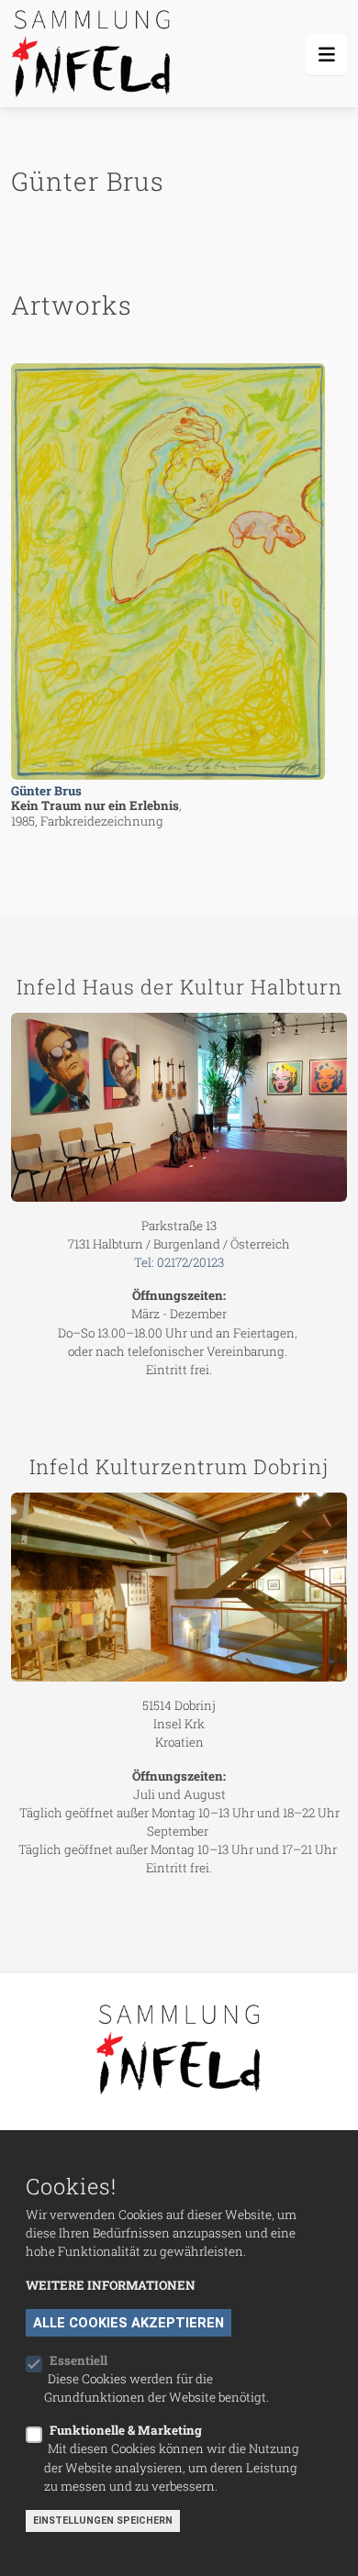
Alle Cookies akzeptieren (129, 2323)
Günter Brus (46, 791)
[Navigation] (326, 55)
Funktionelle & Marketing (126, 2430)
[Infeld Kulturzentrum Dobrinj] (179, 1587)
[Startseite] (94, 54)
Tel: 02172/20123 (179, 1262)
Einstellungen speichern (103, 2520)
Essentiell (78, 2360)
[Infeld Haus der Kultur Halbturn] (179, 1107)
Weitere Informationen (111, 2285)
